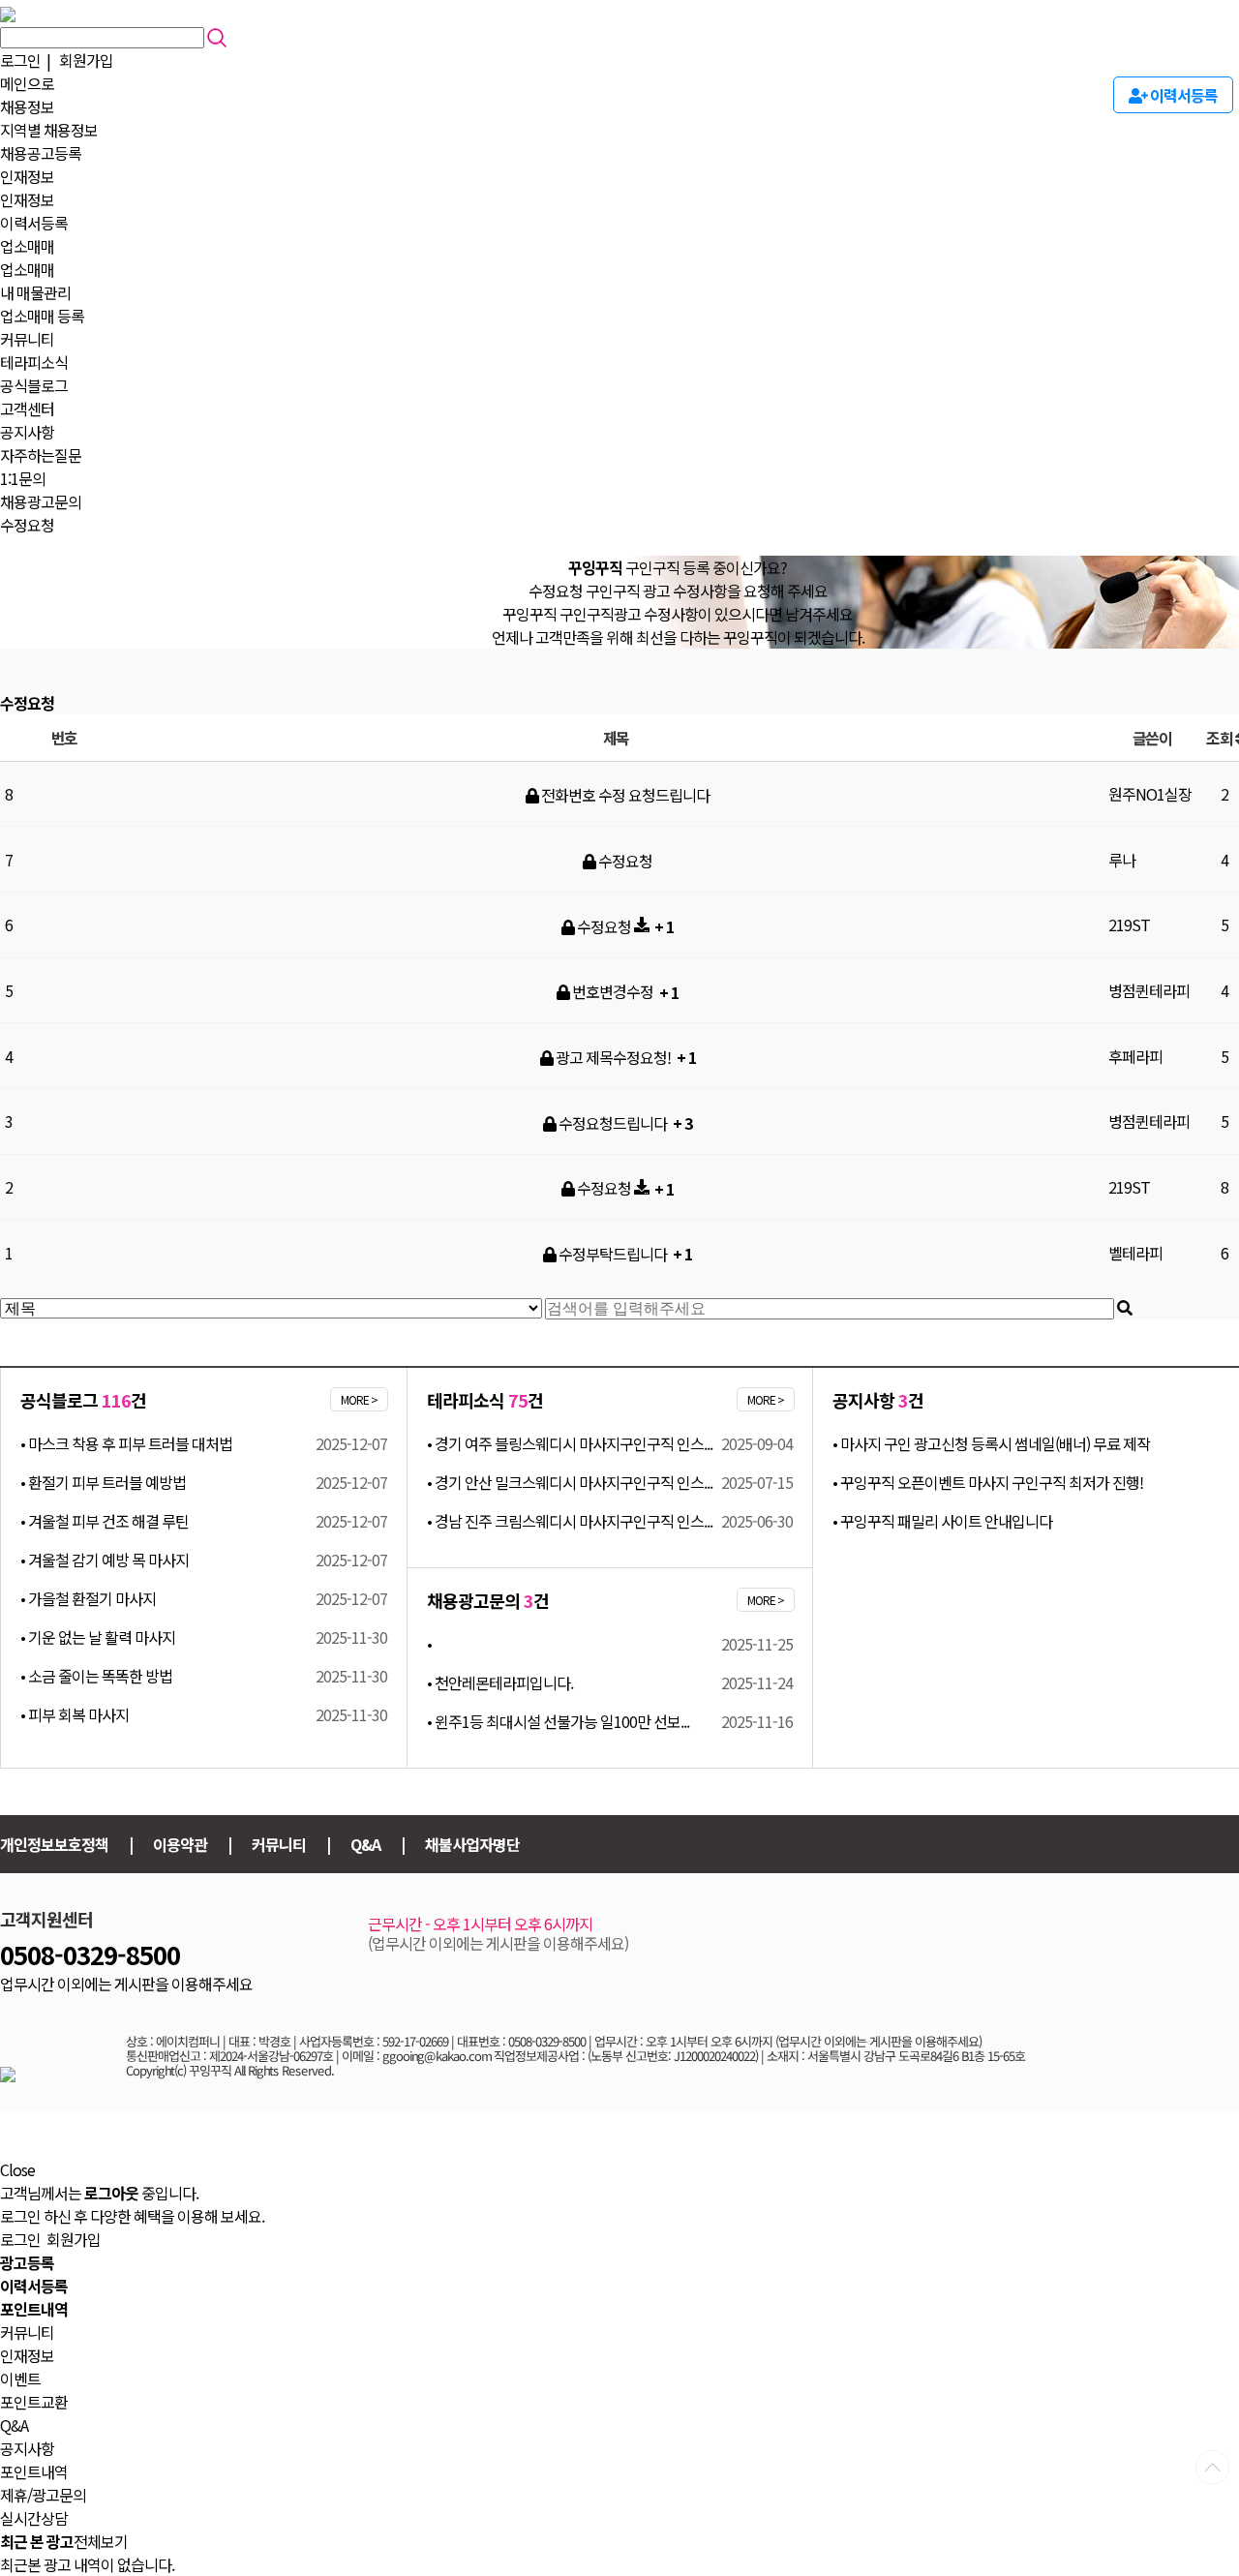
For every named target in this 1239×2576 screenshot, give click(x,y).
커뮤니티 (27, 339)
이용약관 (180, 1844)
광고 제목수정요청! (613, 1057)
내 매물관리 (35, 292)
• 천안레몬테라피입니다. (500, 1682)
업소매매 (27, 246)
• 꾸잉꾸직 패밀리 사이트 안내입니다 (942, 1521)
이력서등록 (34, 223)
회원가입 (86, 60)
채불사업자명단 (472, 1844)
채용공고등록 (41, 153)
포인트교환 (34, 2402)
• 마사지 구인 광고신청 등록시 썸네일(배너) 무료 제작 (991, 1443)
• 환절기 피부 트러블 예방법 (103, 1482)
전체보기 (101, 2541)
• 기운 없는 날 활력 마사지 (98, 1637)
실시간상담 (34, 2518)
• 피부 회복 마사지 (75, 1714)
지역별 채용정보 (49, 130)
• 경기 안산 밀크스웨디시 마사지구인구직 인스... (570, 1482)
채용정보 (27, 106)
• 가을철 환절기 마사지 (88, 1598)
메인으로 (27, 83)
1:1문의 (23, 478)
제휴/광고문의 (43, 2495)
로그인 (20, 60)
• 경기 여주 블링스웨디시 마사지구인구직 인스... (570, 1443)
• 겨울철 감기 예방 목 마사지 (105, 1560)
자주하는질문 (41, 455)
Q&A (365, 1844)
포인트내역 (34, 2471)
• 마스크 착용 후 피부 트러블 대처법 (126, 1443)
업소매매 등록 (42, 316)
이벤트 (20, 2379)
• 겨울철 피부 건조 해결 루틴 (105, 1521)
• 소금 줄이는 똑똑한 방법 (96, 1676)
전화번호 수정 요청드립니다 (624, 795)
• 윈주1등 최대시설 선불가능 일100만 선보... (558, 1721)
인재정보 (27, 176)
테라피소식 (34, 362)
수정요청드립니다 (613, 1123)
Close (17, 2169)
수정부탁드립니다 (613, 1254)
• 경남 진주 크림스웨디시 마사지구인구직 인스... (570, 1521)
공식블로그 (34, 385)
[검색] (1125, 1309)
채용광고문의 (41, 501)
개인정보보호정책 (54, 1844)
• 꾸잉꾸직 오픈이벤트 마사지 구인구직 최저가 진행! (988, 1482)
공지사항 (27, 432)
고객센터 (27, 409)
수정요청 (27, 525)
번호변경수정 (613, 991)
